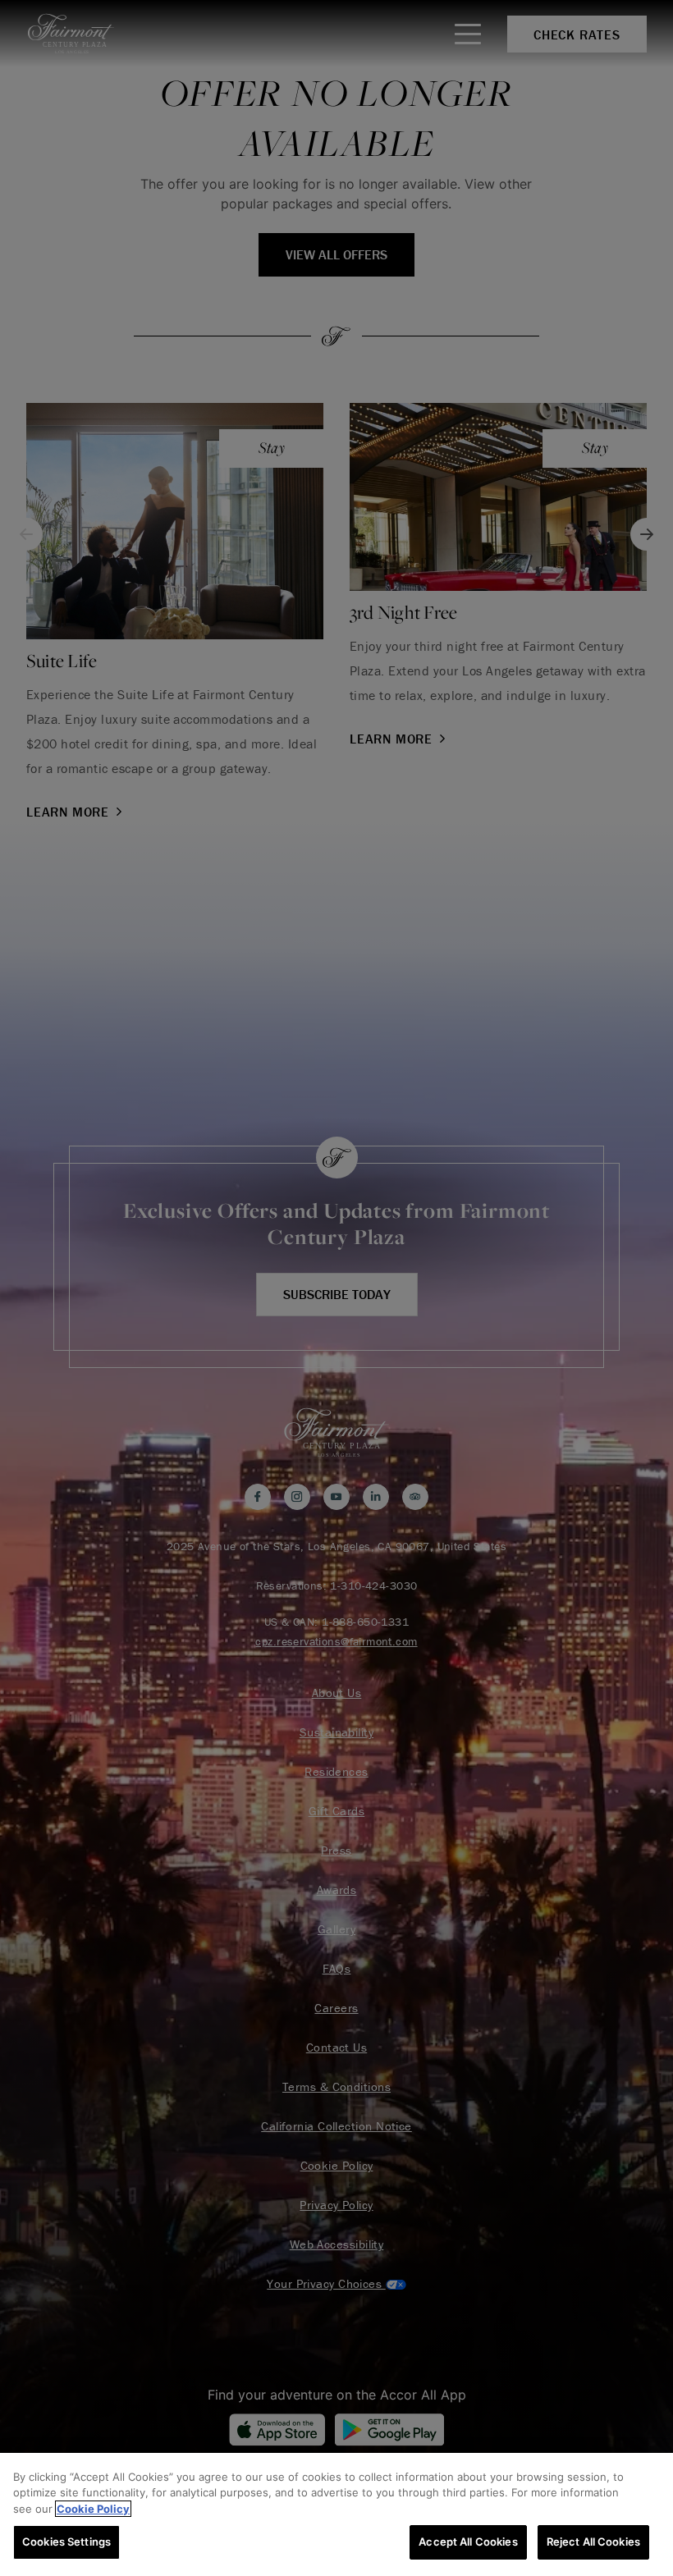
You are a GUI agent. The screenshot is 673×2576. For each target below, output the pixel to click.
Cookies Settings (66, 2542)
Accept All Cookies (468, 2542)
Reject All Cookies (593, 2542)
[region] (336, 2514)
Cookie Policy (93, 2509)
